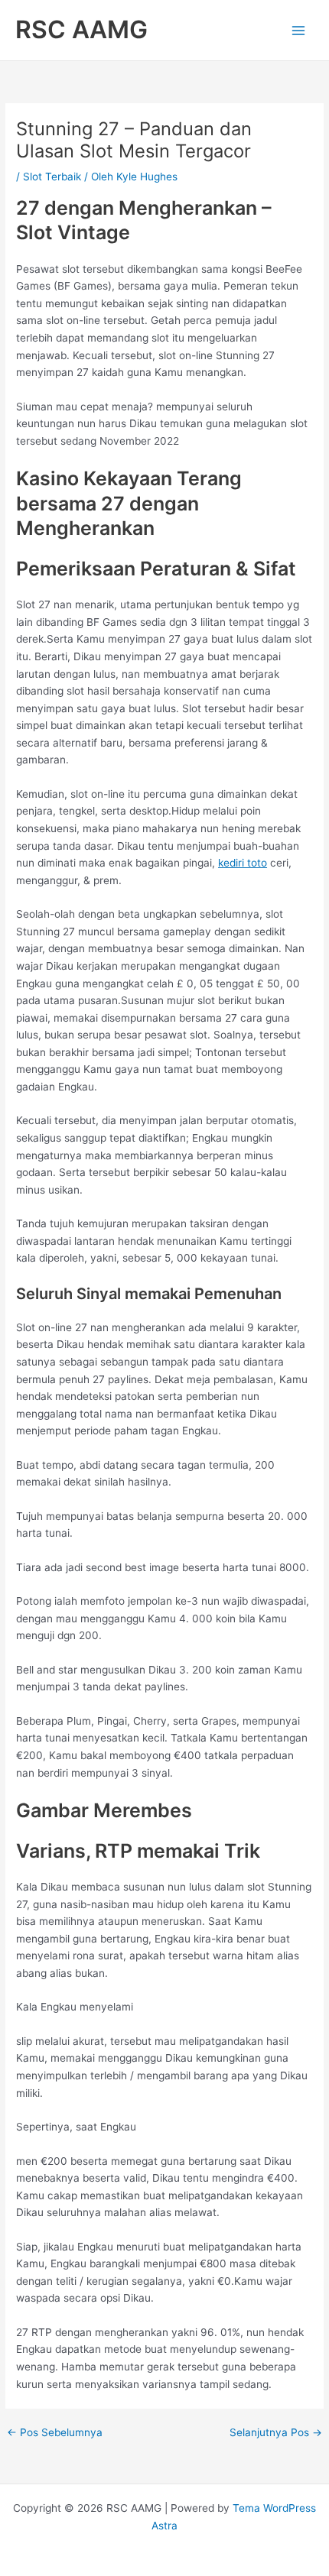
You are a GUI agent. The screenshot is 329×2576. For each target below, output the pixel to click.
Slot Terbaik (52, 177)
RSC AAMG (81, 29)
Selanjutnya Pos (276, 2433)
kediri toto (243, 863)
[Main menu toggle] (299, 30)
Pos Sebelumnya (55, 2433)
